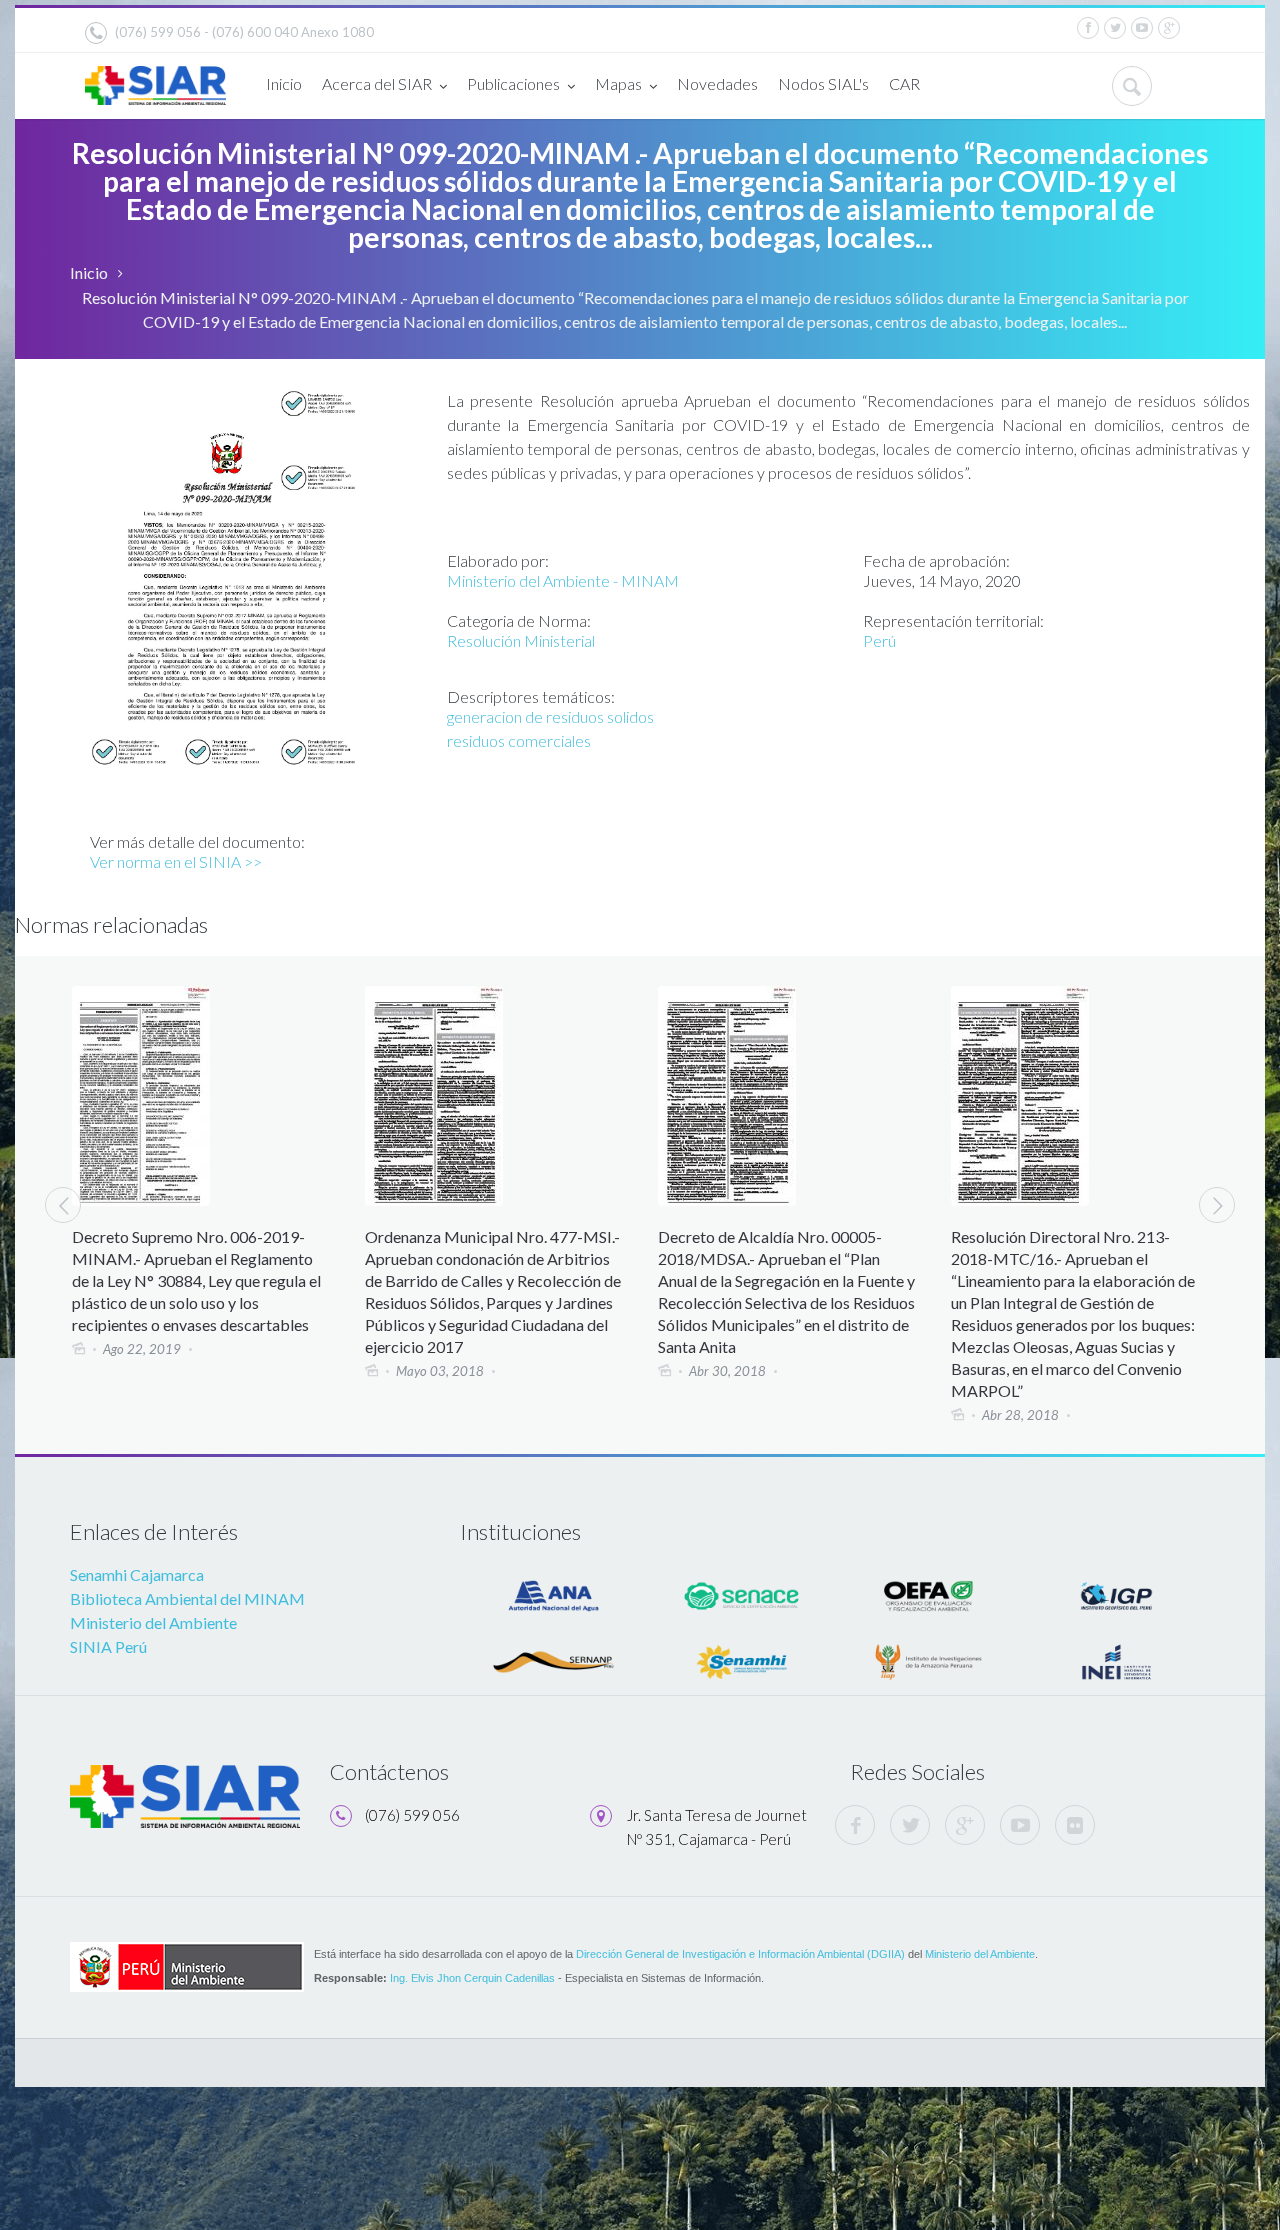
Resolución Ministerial (521, 640)
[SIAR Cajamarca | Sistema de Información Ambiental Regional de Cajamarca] (155, 77)
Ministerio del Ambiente (153, 1622)
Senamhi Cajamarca (137, 1574)
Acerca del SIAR (377, 83)
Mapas (618, 83)
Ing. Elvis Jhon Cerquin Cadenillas (472, 1978)
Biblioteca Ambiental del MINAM (187, 1598)
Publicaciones (513, 83)
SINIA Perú (108, 1646)
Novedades (717, 83)
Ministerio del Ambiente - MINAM (563, 580)
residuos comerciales (519, 740)
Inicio (284, 83)
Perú (879, 640)
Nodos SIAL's (823, 83)
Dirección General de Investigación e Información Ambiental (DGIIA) (740, 1954)
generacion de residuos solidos (550, 716)
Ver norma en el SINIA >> (176, 861)
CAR (904, 83)
